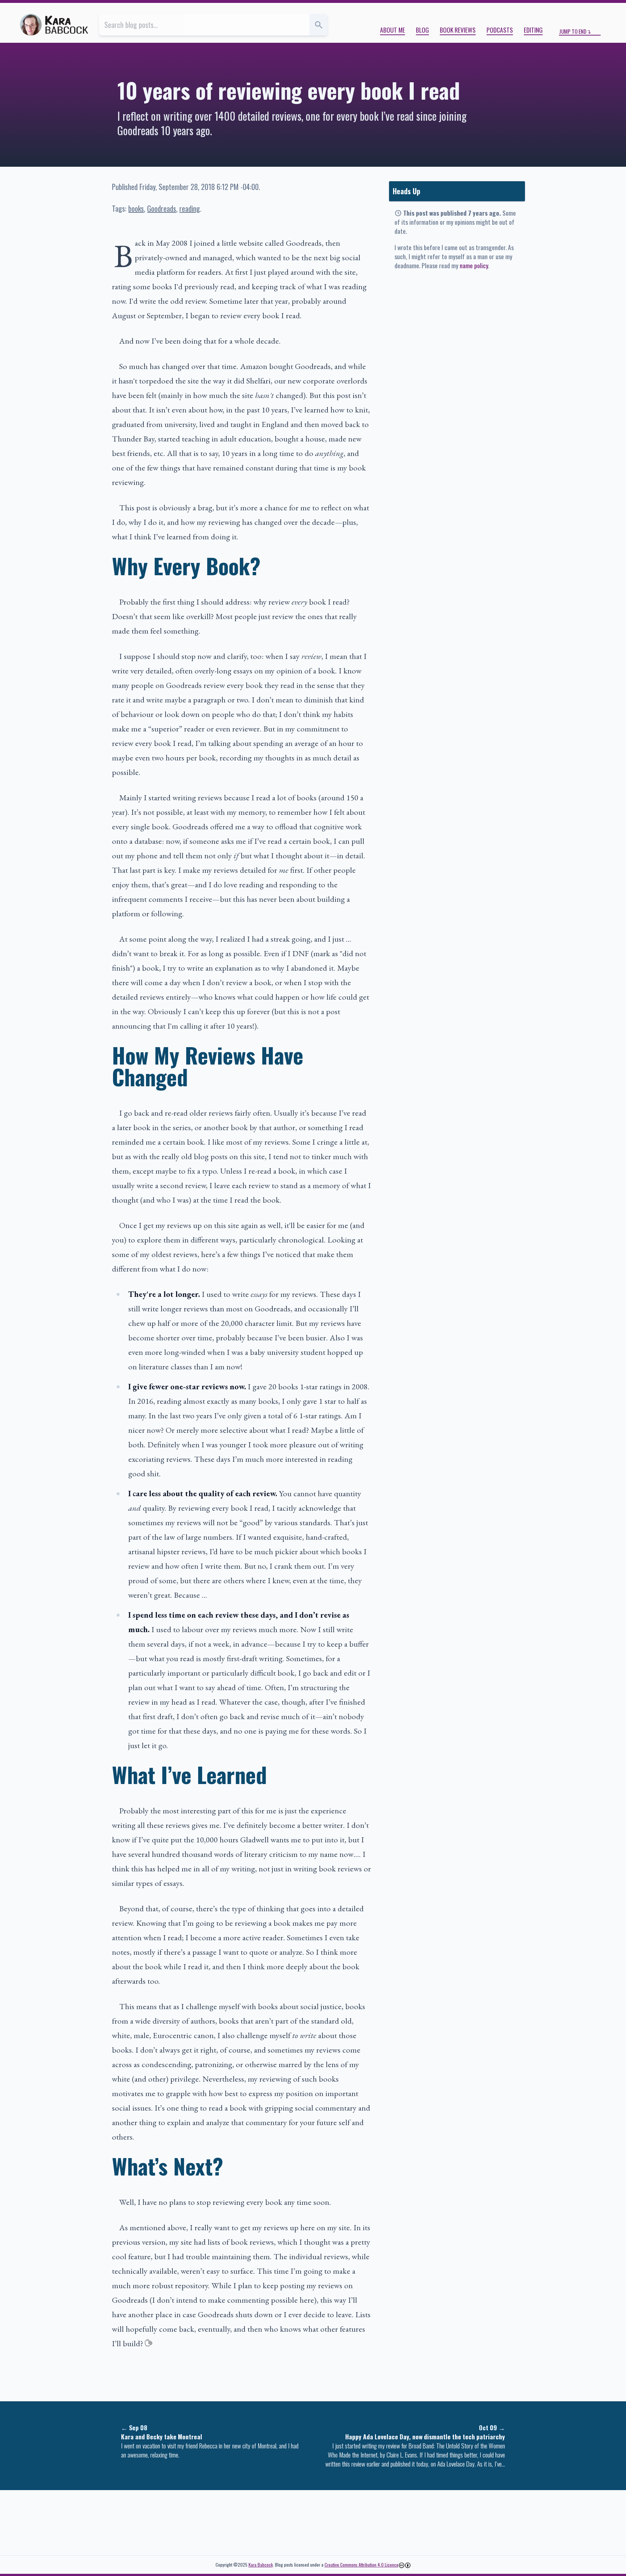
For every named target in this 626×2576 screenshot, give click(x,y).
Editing (533, 30)
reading (190, 208)
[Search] (318, 25)
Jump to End (573, 31)
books (136, 208)
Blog (422, 30)
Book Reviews (458, 30)
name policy (474, 265)
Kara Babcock (261, 2565)
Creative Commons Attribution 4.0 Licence (362, 2565)
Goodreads (162, 208)
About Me (393, 30)
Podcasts (500, 30)
